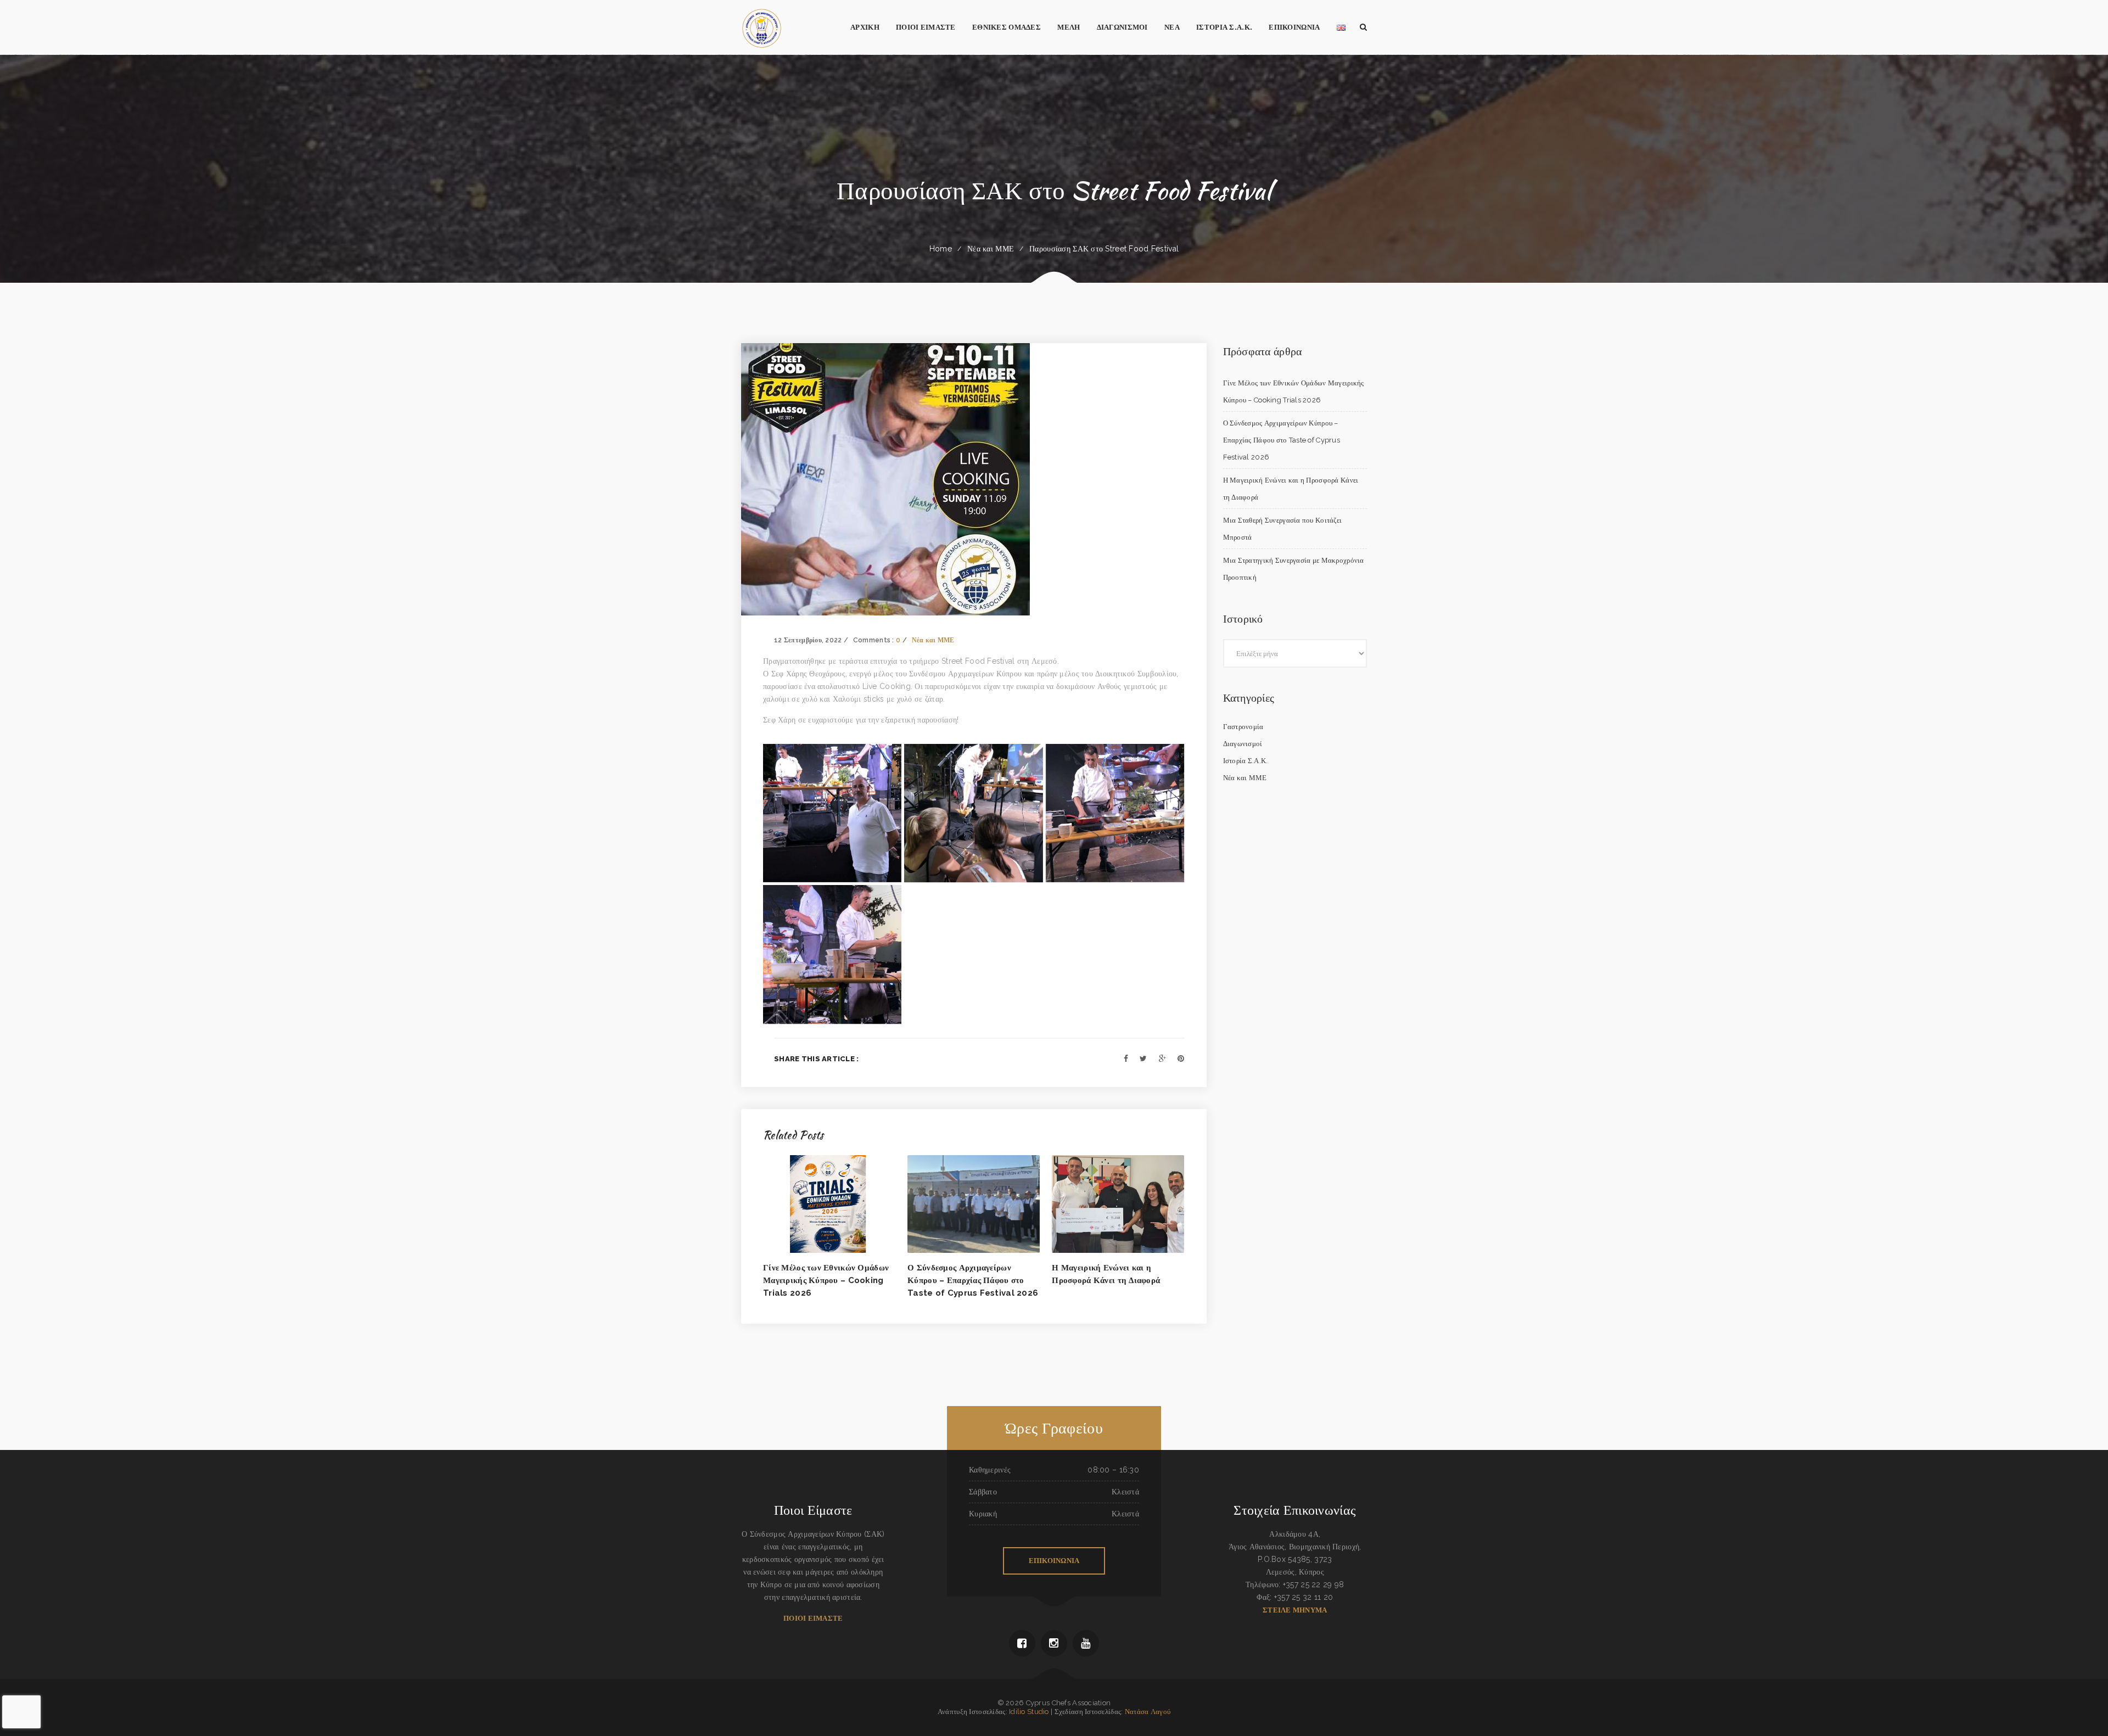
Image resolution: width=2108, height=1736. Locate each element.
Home (941, 249)
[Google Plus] (1162, 1059)
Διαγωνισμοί (1243, 744)
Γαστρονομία (1243, 727)
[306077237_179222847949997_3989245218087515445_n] (1115, 813)
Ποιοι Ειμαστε (813, 1618)
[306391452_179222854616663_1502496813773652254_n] (832, 954)
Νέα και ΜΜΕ (991, 249)
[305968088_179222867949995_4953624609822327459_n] (832, 813)
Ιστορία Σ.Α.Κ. (1246, 761)
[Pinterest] (1181, 1059)
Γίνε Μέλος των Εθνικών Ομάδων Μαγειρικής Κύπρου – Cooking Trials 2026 (826, 1280)
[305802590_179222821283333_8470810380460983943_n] (973, 813)
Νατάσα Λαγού (1148, 1712)
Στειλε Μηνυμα (1295, 1610)
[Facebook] (1126, 1059)
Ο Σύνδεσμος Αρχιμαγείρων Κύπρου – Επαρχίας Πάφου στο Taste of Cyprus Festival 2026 (973, 1280)
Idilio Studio (1029, 1712)
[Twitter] (1143, 1059)
